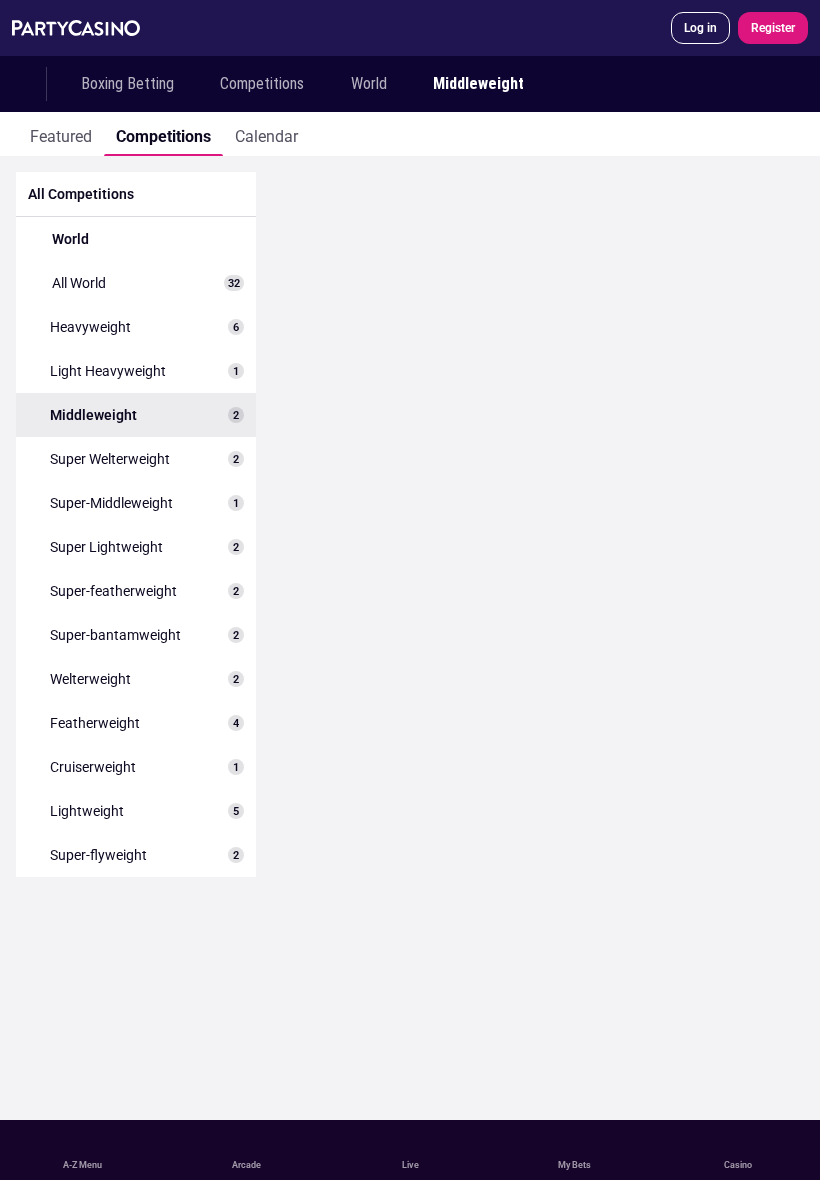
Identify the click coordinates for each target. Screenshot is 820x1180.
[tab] (61, 134)
